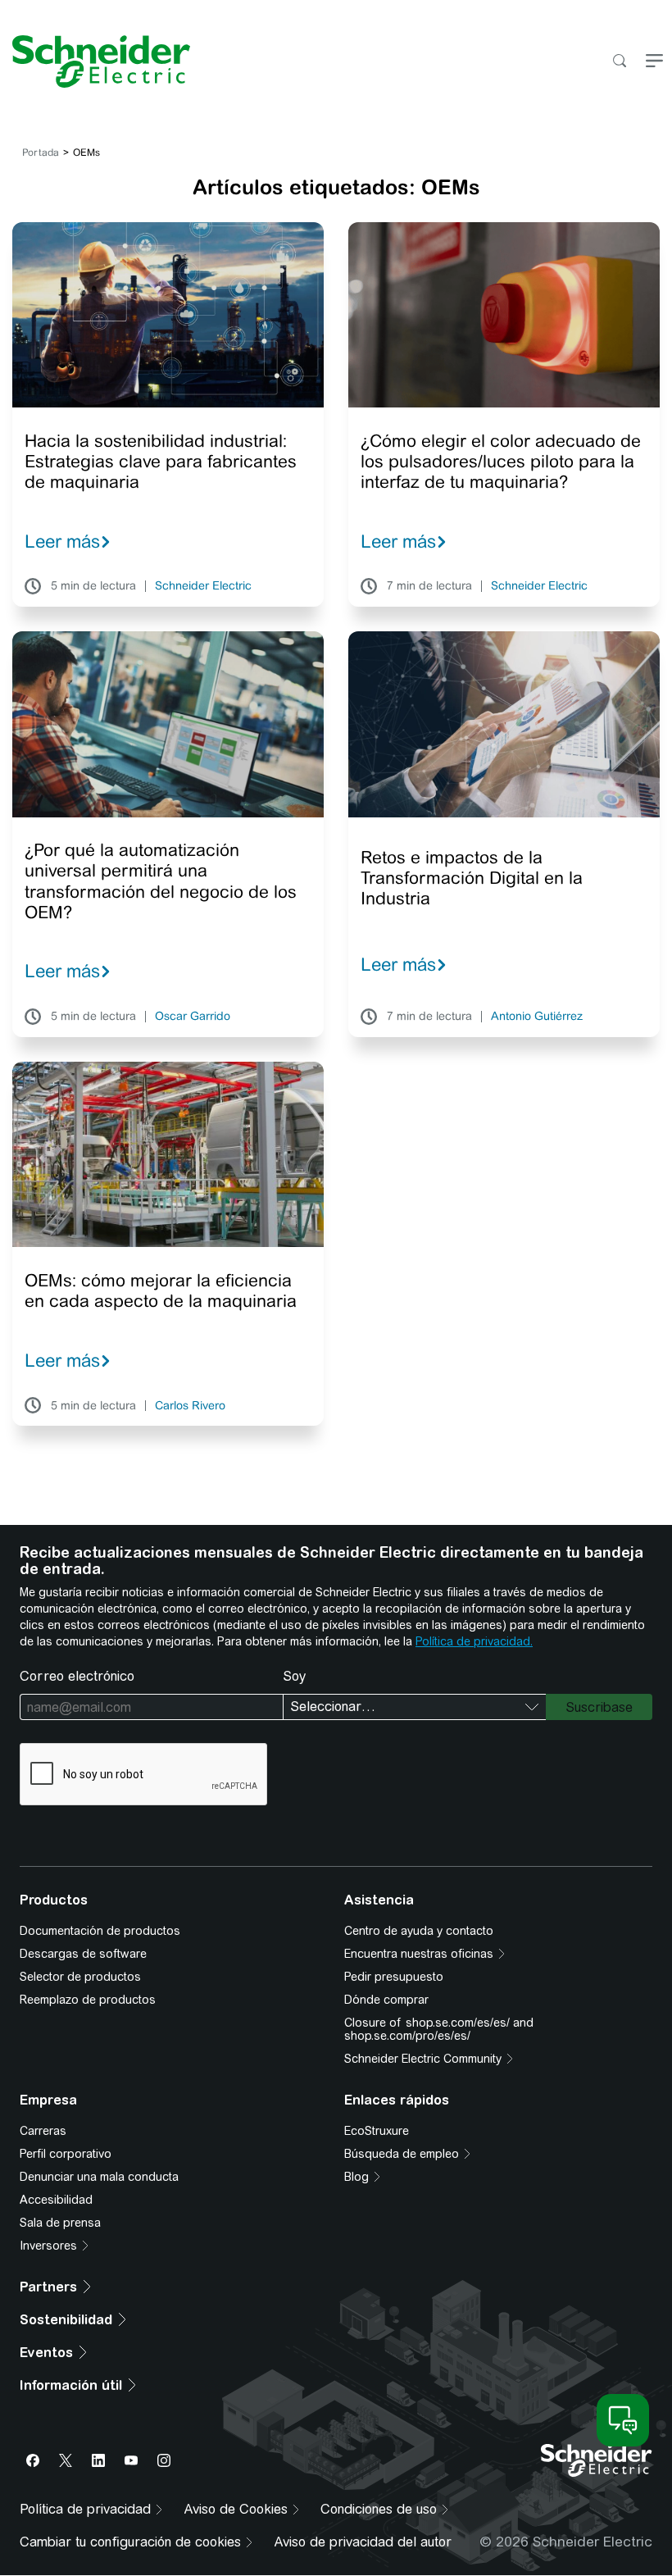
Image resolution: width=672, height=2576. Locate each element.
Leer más (62, 541)
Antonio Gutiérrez (537, 1017)
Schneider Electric (203, 586)
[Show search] (619, 62)
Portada (41, 152)
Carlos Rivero (190, 1406)
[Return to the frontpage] (95, 61)
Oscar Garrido (193, 1017)
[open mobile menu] (654, 62)
